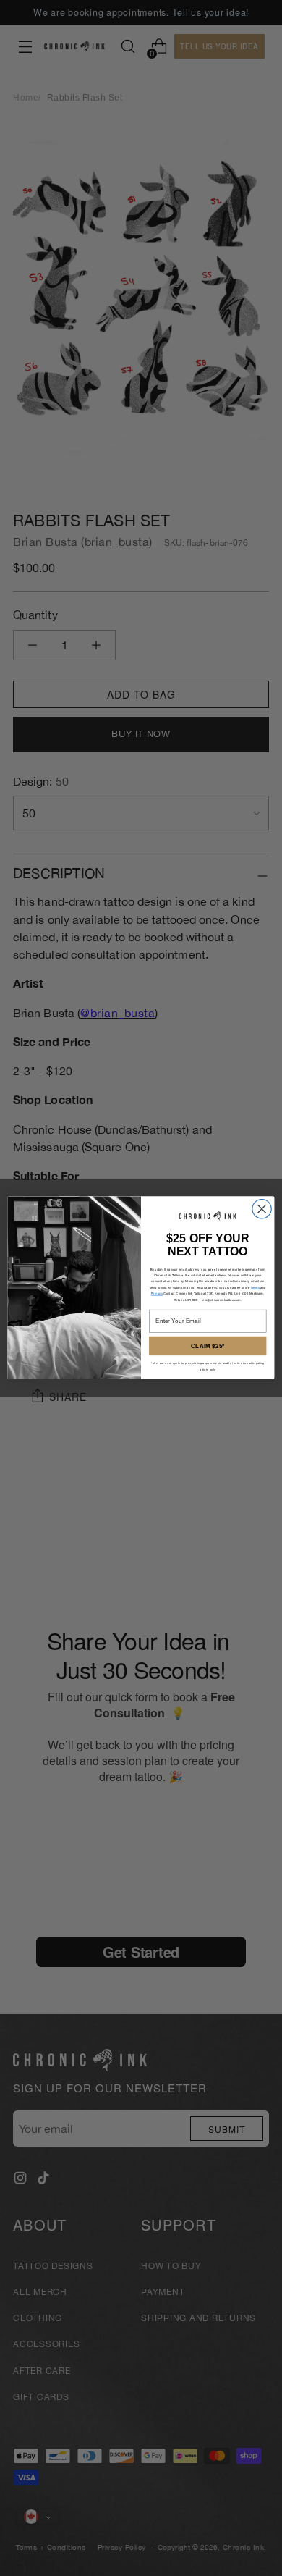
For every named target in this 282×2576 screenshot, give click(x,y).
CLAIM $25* (208, 1346)
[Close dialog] (262, 1209)
